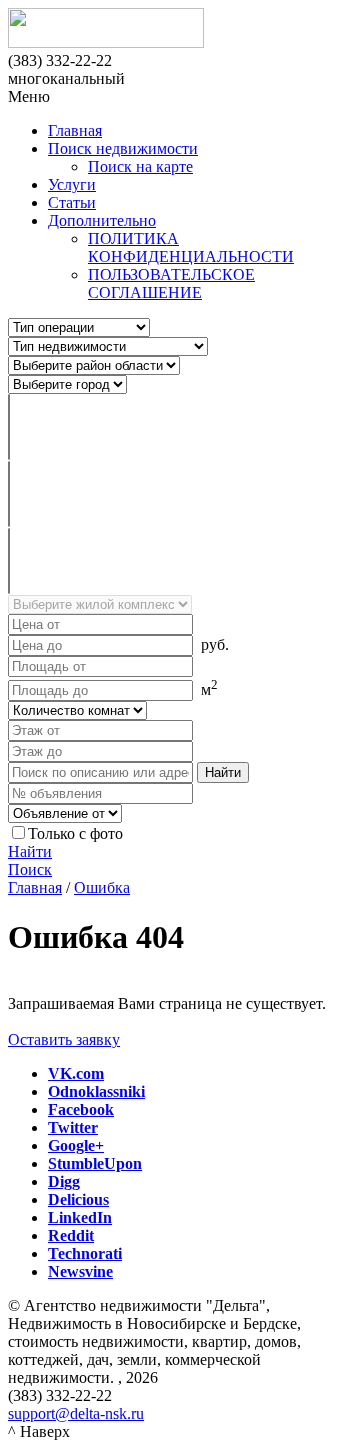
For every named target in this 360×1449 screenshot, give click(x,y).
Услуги (72, 184)
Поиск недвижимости (123, 148)
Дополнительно (102, 220)
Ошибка (102, 887)
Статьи (72, 202)
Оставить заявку (64, 1039)
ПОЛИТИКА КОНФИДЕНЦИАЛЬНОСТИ (191, 247)
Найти (30, 851)
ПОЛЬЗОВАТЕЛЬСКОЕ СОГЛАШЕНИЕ (171, 283)
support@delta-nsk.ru (76, 1413)
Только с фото (75, 833)
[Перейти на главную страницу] (180, 30)
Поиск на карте (140, 166)
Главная (75, 130)
